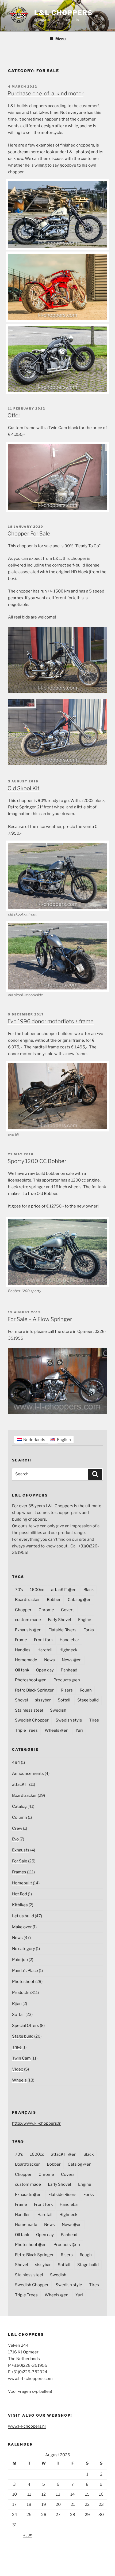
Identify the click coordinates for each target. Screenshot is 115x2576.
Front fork (43, 1640)
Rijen (17, 2004)
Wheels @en (57, 1730)
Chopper (23, 1610)
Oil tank (22, 1670)
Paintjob (20, 1960)
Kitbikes (20, 1905)
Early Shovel (60, 1620)
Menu (60, 39)
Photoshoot (23, 1982)
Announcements (28, 1773)
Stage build (88, 1700)
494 (16, 1763)
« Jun (28, 2535)
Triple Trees (26, 1730)
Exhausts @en (28, 1630)
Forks (89, 1630)
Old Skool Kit (24, 788)
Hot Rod (20, 1894)
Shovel (22, 1700)
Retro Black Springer (34, 1690)
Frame (21, 1640)
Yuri (79, 1730)
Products (21, 1993)
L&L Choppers (64, 13)
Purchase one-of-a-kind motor (45, 93)
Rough (86, 1690)
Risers (67, 1690)
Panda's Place (25, 1971)
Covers (68, 1610)
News (49, 1660)
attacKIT (20, 1784)
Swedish (58, 1710)
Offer (14, 415)
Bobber (54, 1600)
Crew (17, 1828)
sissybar (43, 1700)
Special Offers (26, 2026)
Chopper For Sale (29, 534)
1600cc (37, 1590)
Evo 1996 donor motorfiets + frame (51, 1021)
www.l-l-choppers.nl (27, 2426)
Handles (23, 1650)
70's (19, 1590)
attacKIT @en (64, 1590)
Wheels (19, 2080)
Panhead (69, 1670)
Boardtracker (27, 1600)
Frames (19, 1872)
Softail (64, 1700)
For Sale (20, 1861)
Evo (15, 1839)
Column (20, 1817)
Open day (45, 1670)
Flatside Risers (62, 1630)
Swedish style (69, 1720)
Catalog (19, 1806)
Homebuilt (22, 1883)
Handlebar (69, 1640)
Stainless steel (29, 1710)
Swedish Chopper (32, 1720)
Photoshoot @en (31, 1680)
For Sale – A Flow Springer (40, 1319)
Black (89, 1590)
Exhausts (21, 1850)
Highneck (68, 1650)
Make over (22, 1927)
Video (18, 2069)
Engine (85, 1620)
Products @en (67, 1680)
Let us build (23, 1916)
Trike (17, 2047)
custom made (28, 1620)
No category (24, 1949)
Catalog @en (80, 1600)
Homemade (26, 1660)
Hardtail (45, 1650)
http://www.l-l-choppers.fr (36, 2123)
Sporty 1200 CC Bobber (37, 1161)
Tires (94, 1720)
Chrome (46, 1610)
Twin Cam (21, 2058)
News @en (72, 1660)
